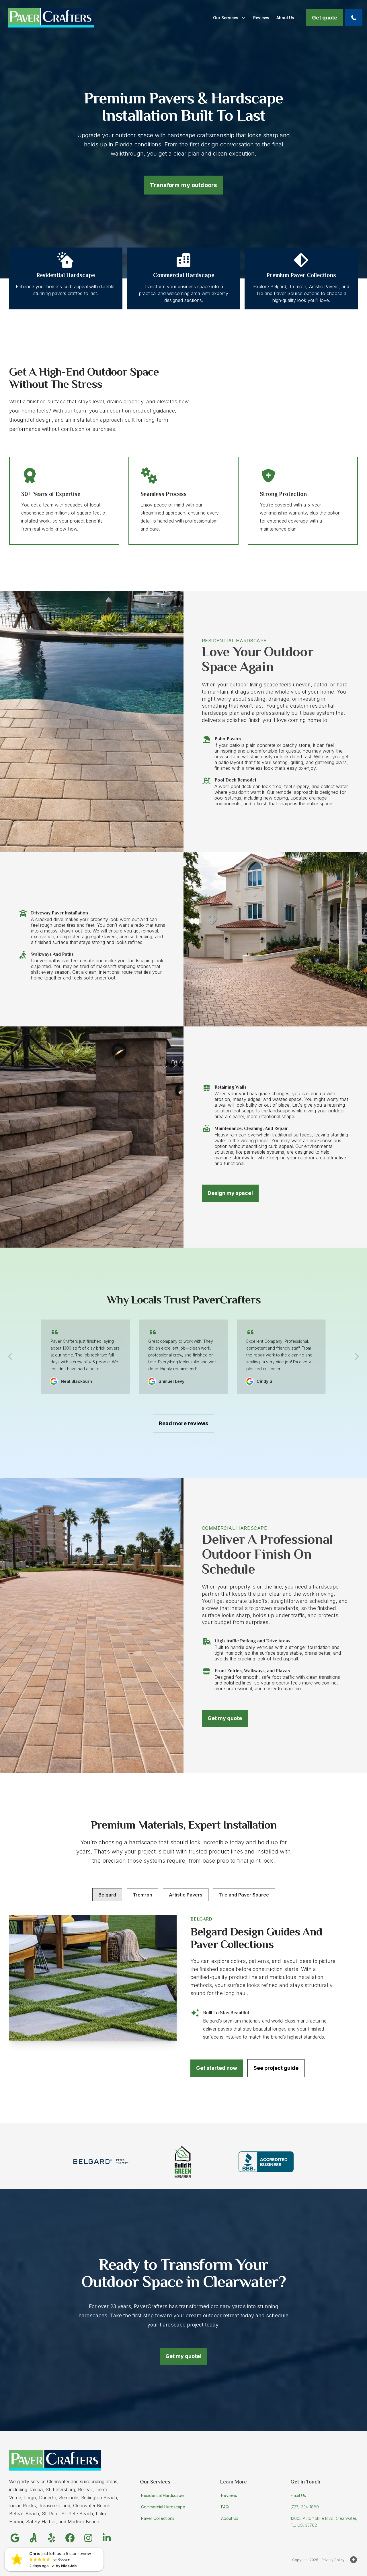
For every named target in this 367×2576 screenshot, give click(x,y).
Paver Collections (158, 2518)
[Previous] (10, 1356)
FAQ (225, 2507)
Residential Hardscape (162, 2495)
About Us (230, 2518)
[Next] (357, 1356)
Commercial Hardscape (163, 2507)
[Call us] (354, 18)
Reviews (229, 2495)
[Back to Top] (354, 2560)
